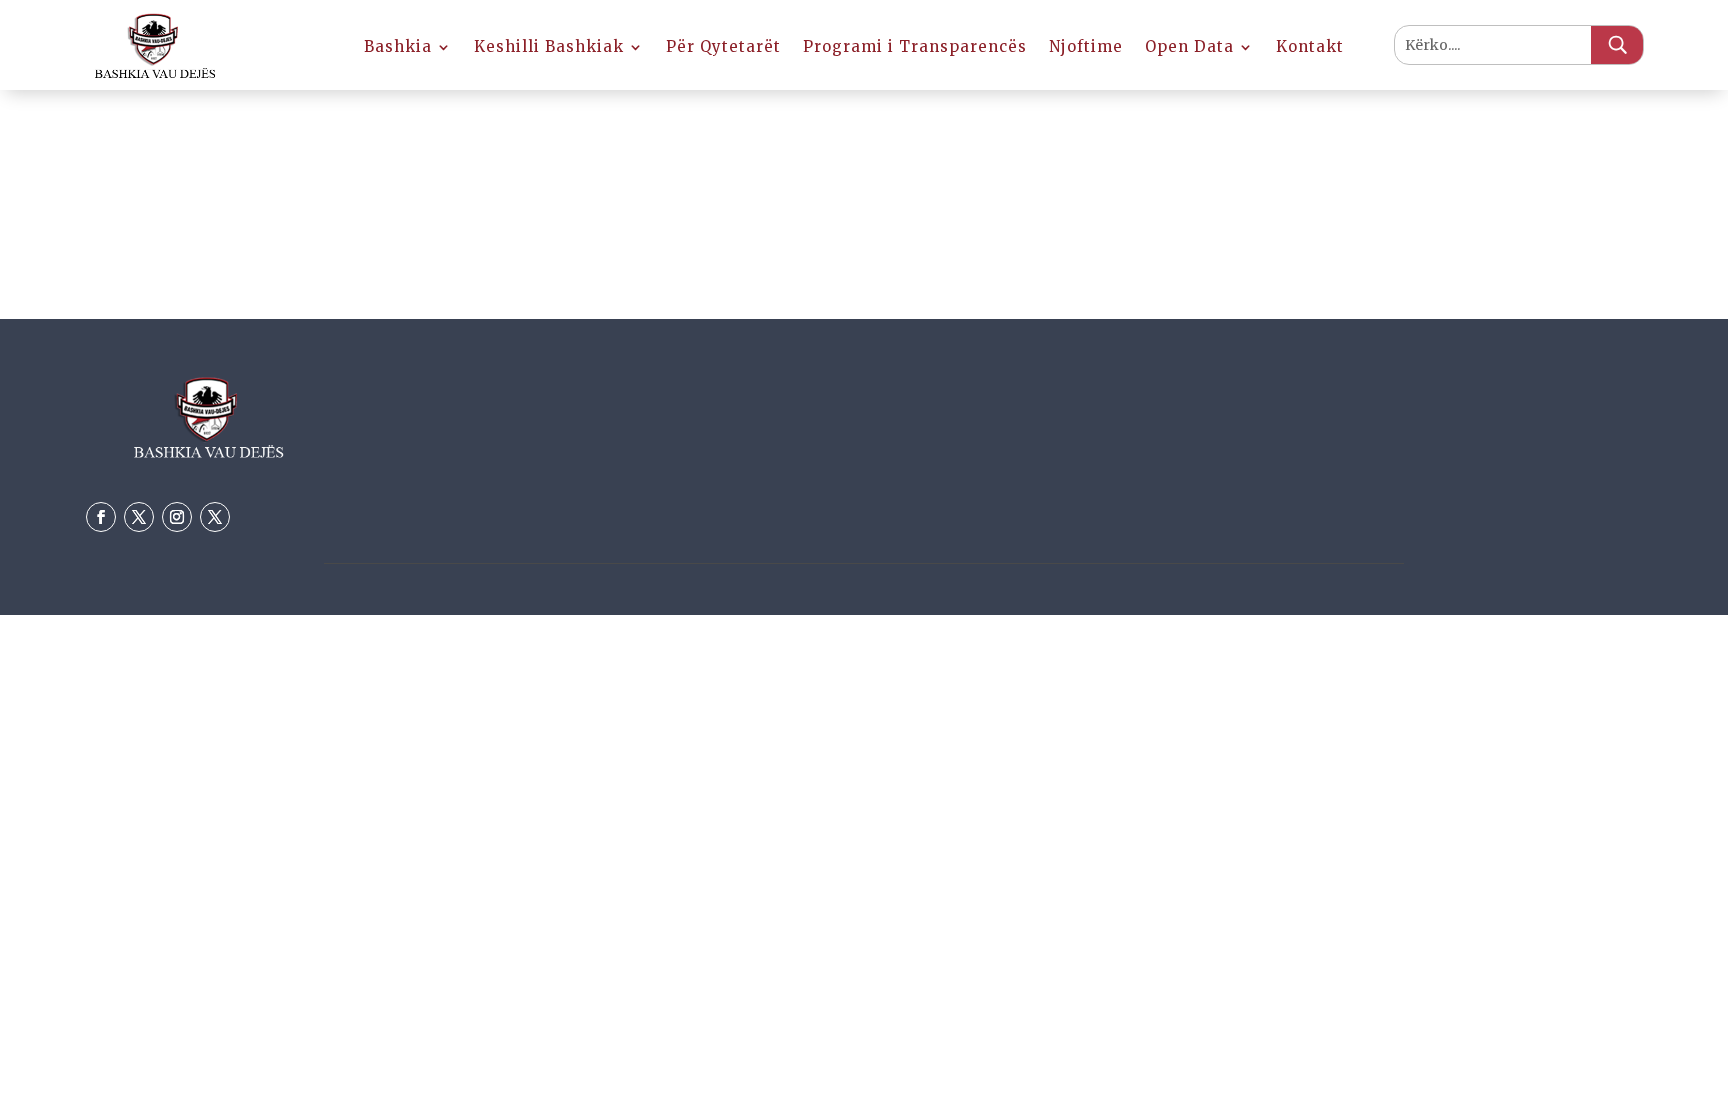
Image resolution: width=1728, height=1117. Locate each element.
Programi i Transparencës (915, 48)
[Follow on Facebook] (101, 517)
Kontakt (1310, 48)
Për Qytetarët (723, 48)
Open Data (1189, 48)
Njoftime (1086, 48)
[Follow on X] (139, 517)
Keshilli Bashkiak (549, 48)
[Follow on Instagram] (177, 517)
